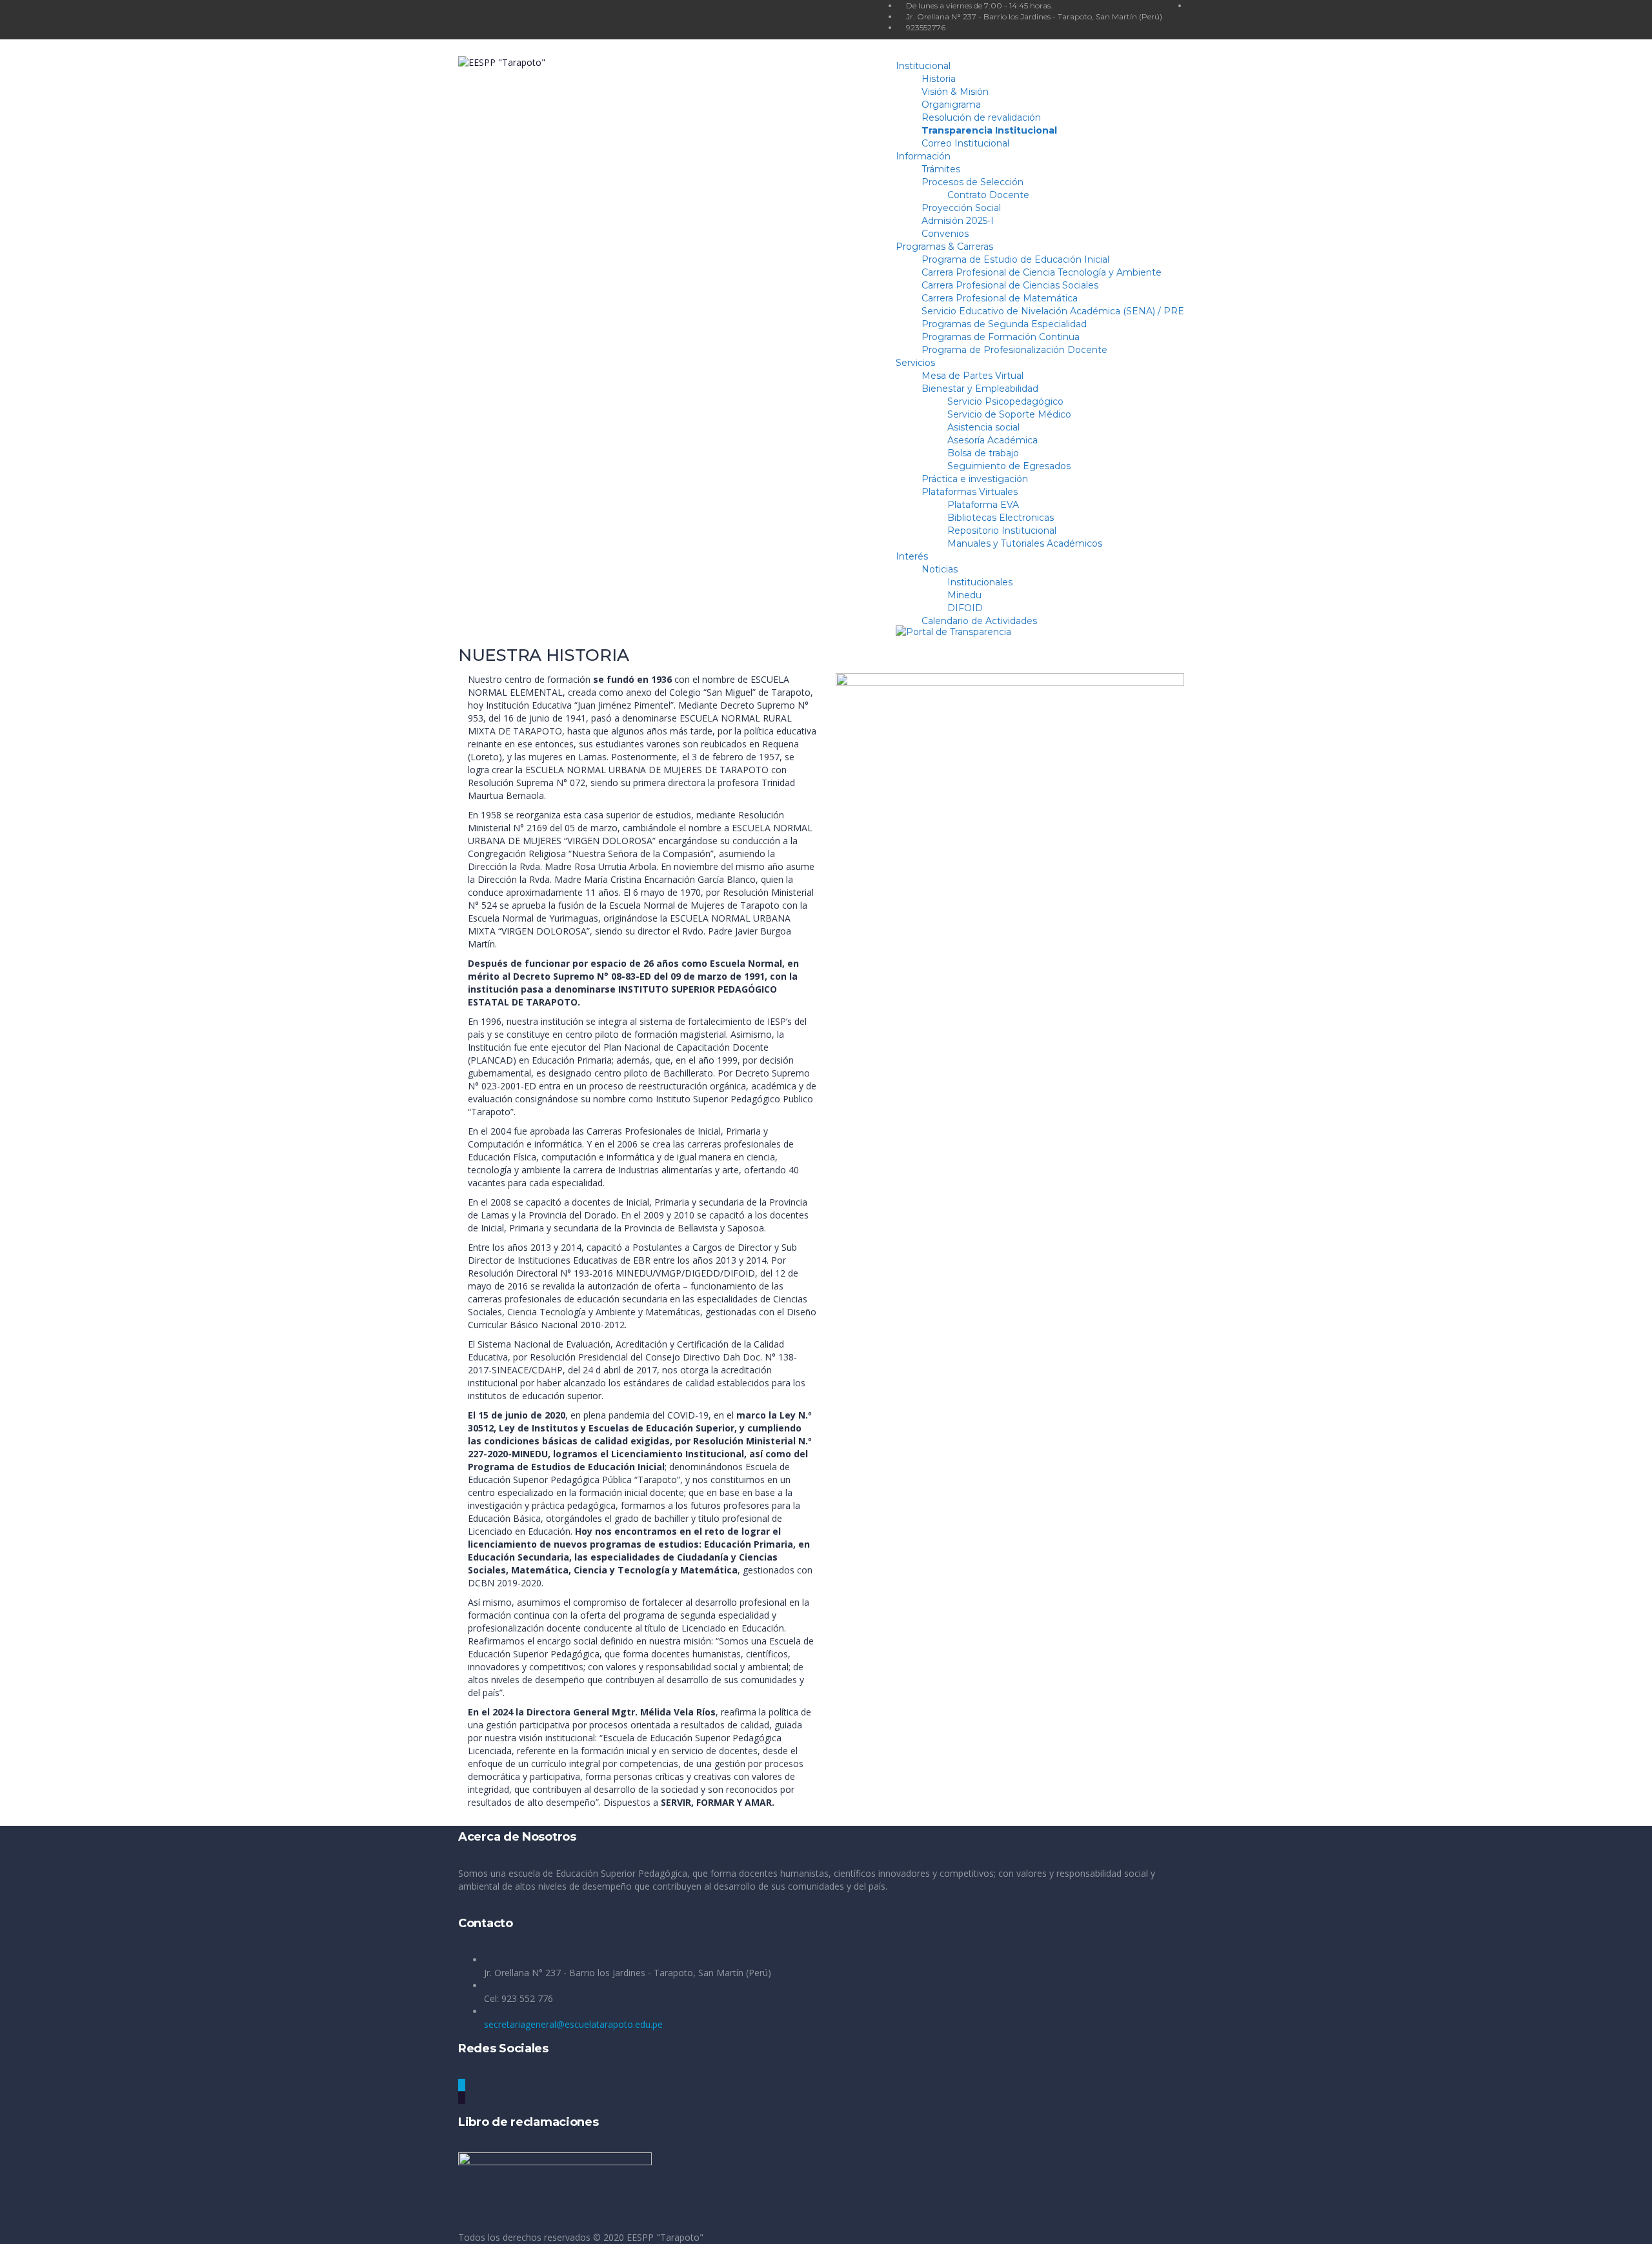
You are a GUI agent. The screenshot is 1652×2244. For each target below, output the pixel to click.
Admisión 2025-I (958, 221)
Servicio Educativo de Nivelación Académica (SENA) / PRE (1053, 311)
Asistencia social (983, 427)
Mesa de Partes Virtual (972, 376)
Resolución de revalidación (981, 117)
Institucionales (980, 582)
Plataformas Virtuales (970, 492)
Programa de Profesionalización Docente (1014, 350)
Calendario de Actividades (979, 621)
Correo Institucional (965, 143)
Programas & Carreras (944, 247)
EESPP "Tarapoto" (665, 2237)
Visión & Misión (955, 92)
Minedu (964, 595)
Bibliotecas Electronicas (1001, 518)
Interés (912, 556)
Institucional (923, 66)
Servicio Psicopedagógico (1005, 401)
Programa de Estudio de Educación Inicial (1015, 259)
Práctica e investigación (975, 479)
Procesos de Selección (972, 182)
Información (923, 156)
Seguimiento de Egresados (1009, 466)
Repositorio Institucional (1002, 531)
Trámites (941, 169)
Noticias (940, 569)
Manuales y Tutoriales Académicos (1025, 543)
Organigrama (951, 105)
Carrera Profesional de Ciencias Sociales (1010, 285)
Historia (939, 79)
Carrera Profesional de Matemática (1000, 298)
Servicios (915, 363)
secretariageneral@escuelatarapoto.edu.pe (573, 2024)
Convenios (945, 234)
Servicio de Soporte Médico (1009, 414)
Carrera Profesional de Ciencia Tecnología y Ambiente (1042, 272)
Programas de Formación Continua (1001, 337)
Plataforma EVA (983, 505)
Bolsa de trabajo (983, 453)
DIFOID (965, 608)
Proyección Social (961, 208)
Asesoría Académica (992, 440)
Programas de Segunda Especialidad (1004, 324)
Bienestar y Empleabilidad (980, 389)
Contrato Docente (988, 195)
